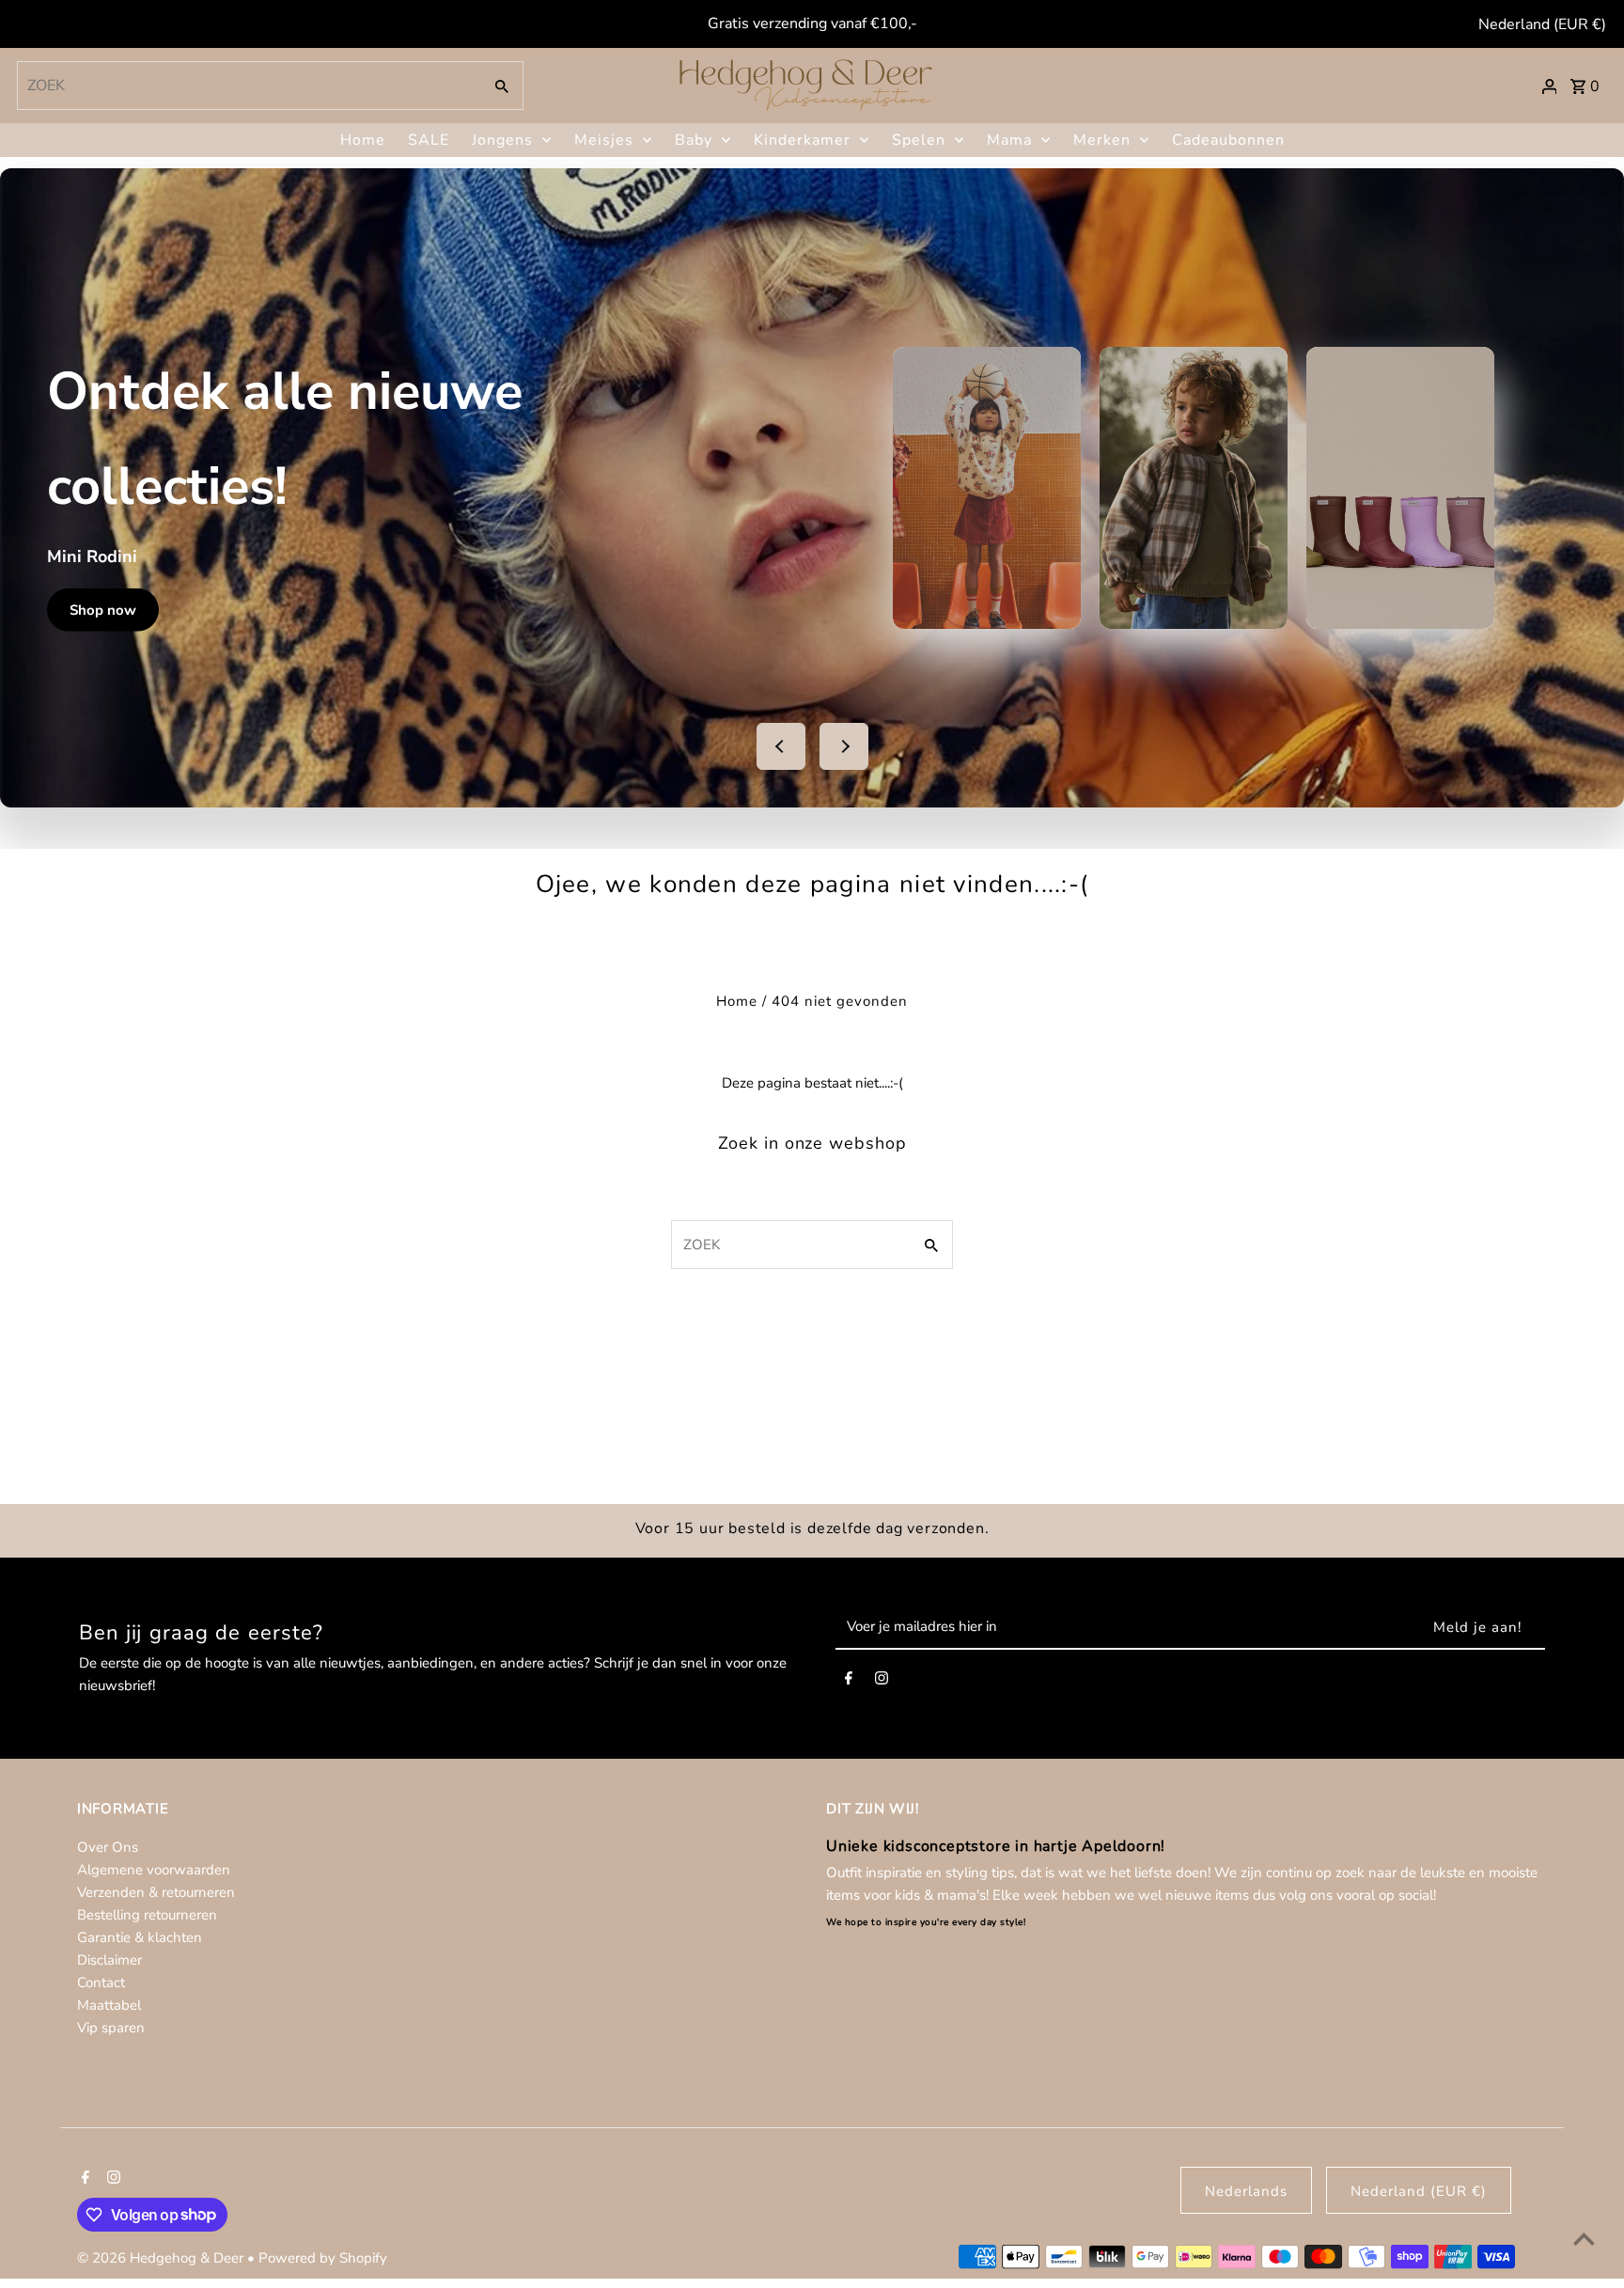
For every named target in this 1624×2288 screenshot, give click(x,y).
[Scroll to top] (1584, 2239)
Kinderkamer (802, 140)
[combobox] (248, 86)
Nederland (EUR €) (1542, 24)
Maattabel (109, 2005)
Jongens (502, 140)
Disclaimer (109, 1960)
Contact (101, 1982)
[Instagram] (882, 1682)
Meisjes (604, 140)
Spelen (919, 140)
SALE (429, 140)
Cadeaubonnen (1228, 140)
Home (363, 140)
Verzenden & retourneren (156, 1892)
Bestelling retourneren (147, 1915)
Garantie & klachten (140, 1937)
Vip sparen (111, 2028)
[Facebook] (849, 1682)
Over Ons (108, 1847)
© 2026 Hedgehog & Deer (162, 2258)
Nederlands (1246, 2191)
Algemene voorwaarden (154, 1870)
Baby (694, 140)
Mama (1009, 140)
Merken (1102, 140)
